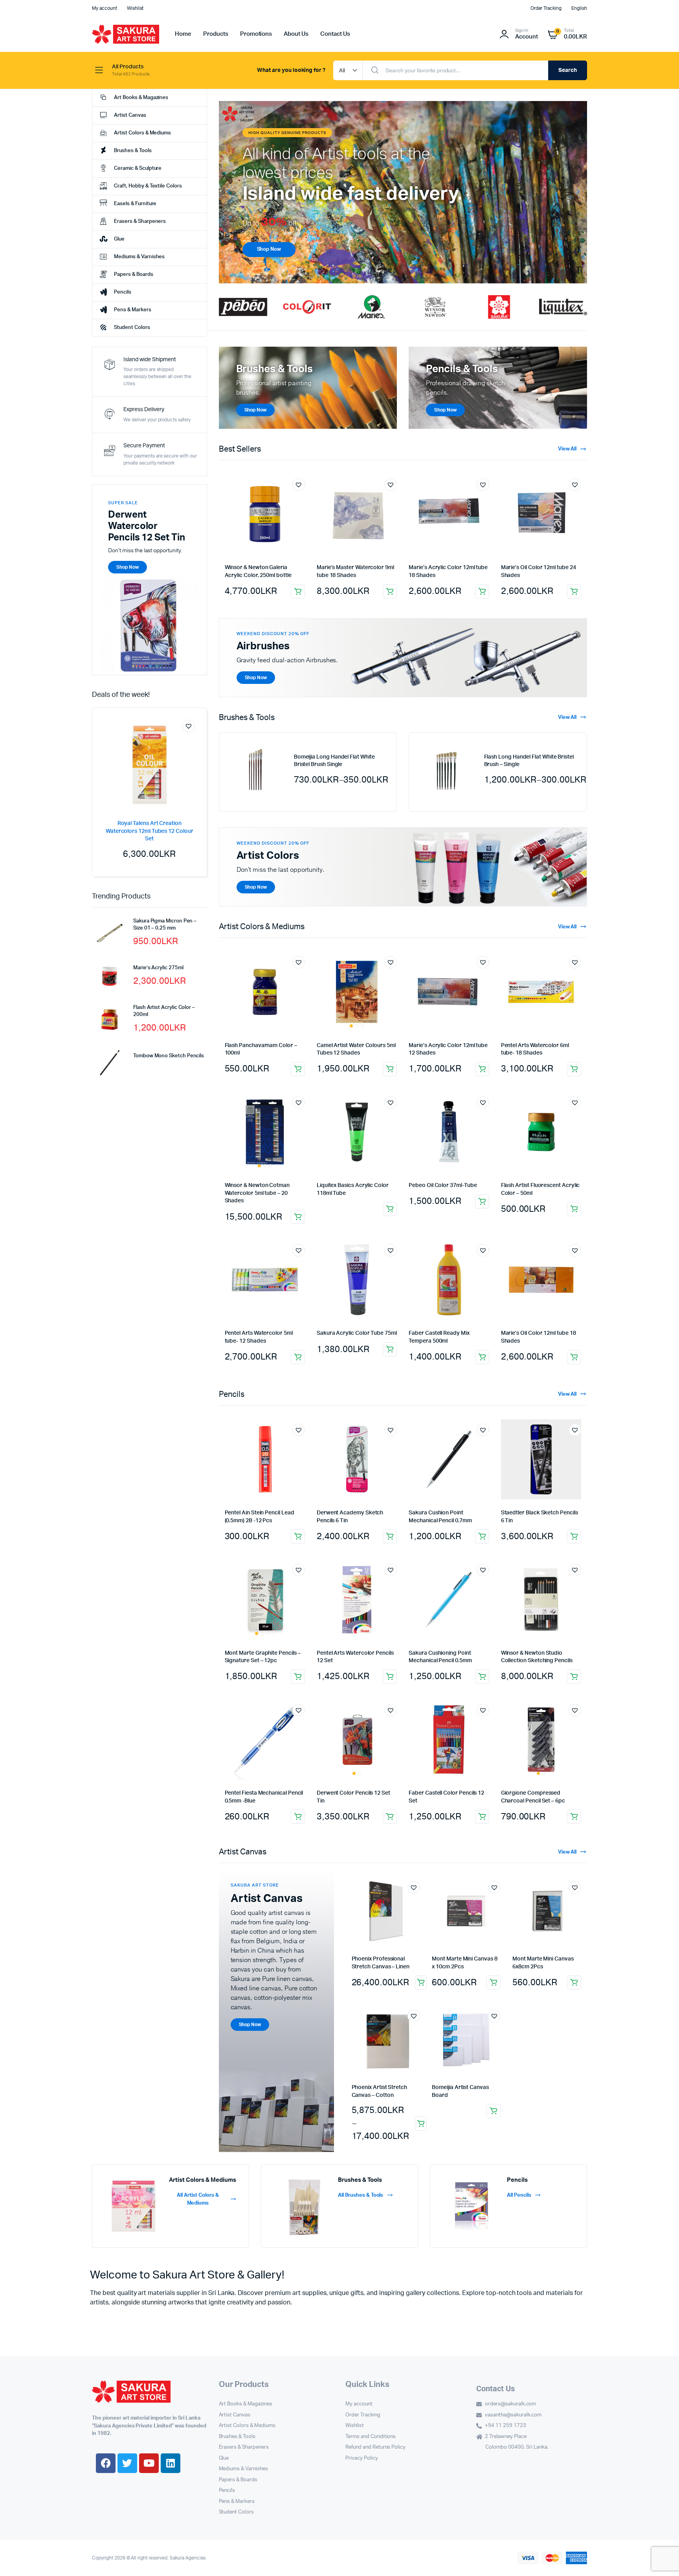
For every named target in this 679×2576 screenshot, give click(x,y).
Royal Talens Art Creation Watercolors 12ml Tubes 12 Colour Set (150, 831)
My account (105, 8)
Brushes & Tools (133, 151)
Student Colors (132, 328)
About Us (296, 34)
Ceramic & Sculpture (138, 168)
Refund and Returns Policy (375, 2447)
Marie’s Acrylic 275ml (158, 968)
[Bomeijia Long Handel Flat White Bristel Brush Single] (257, 770)
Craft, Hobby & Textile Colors (148, 186)
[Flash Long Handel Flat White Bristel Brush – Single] (446, 770)
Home (183, 34)
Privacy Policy (362, 2458)
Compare (193, 740)
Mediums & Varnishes (139, 257)
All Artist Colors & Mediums (198, 2199)
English (579, 8)
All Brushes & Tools (361, 2195)
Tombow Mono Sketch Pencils (169, 1056)
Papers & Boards (134, 275)
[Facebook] (106, 2463)
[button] (228, 192)
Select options (298, 592)
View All (567, 449)
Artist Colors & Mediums (142, 133)
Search (568, 70)
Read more (482, 1069)
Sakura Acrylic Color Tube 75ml (357, 1333)
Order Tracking (546, 8)
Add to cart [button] (390, 592)
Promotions (256, 34)
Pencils (123, 292)
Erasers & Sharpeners (140, 221)
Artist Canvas (130, 115)
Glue (119, 239)
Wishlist (135, 8)
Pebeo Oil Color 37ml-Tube (443, 1185)
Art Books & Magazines (141, 98)
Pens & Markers (133, 310)
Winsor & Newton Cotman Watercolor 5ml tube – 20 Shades (257, 1193)
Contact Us (335, 34)
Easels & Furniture (135, 204)
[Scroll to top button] (661, 2558)
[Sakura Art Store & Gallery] (126, 34)
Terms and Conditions (371, 2437)
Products (216, 34)
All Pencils (519, 2195)
